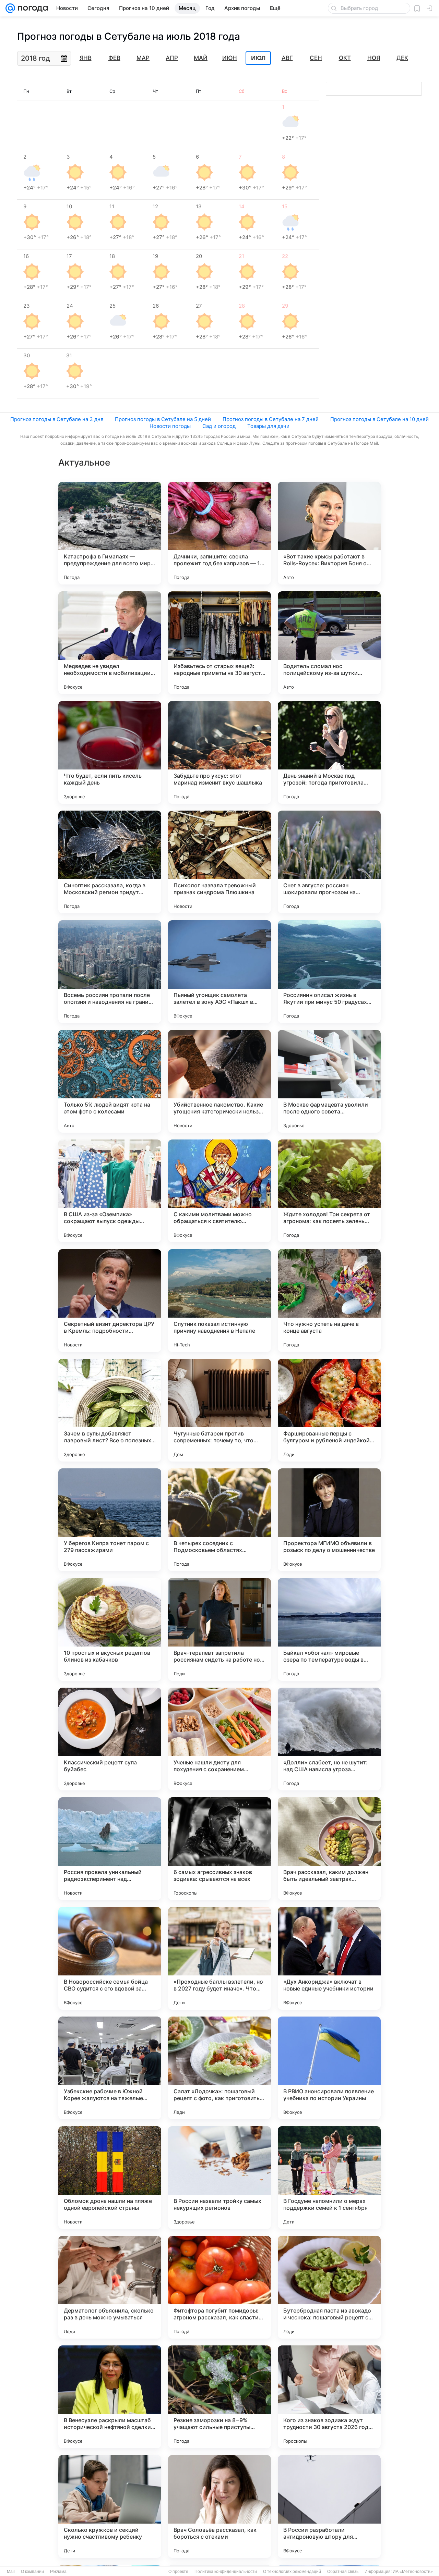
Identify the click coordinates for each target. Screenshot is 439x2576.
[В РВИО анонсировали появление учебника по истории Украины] (329, 2068)
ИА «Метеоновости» (413, 2572)
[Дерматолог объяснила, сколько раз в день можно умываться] (110, 2287)
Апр (172, 58)
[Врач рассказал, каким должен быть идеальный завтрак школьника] (329, 1849)
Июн (230, 58)
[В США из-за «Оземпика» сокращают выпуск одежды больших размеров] (110, 1191)
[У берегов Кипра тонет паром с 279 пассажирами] (110, 1520)
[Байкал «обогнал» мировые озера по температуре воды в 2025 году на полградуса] (329, 1629)
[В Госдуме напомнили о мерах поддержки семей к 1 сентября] (329, 2178)
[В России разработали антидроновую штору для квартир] (329, 2506)
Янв (86, 58)
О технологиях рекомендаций (292, 2572)
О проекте (178, 2572)
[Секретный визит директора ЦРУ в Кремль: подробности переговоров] (110, 1301)
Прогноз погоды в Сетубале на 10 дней (379, 419)
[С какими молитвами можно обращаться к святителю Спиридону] (219, 1191)
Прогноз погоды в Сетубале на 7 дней (271, 419)
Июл (258, 58)
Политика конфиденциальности (226, 2572)
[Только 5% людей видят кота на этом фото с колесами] (110, 1081)
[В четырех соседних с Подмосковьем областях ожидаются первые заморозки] (219, 1520)
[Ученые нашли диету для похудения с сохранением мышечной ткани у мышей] (219, 1739)
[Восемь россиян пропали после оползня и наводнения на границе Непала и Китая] (110, 972)
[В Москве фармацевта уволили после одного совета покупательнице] (329, 1081)
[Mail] (10, 8)
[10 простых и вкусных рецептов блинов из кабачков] (110, 1629)
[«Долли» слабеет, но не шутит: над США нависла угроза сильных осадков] (329, 1739)
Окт (345, 58)
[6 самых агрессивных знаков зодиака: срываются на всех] (219, 1849)
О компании (32, 2572)
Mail (11, 2572)
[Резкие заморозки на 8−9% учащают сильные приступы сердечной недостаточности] (219, 2397)
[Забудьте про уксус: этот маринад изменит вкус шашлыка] (219, 752)
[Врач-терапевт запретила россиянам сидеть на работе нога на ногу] (219, 1629)
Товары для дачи (268, 426)
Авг (287, 58)
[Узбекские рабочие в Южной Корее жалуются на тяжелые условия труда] (110, 2068)
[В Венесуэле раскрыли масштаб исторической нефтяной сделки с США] (110, 2397)
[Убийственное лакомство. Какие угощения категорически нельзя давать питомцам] (219, 1081)
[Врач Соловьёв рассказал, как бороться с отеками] (219, 2506)
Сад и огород (219, 426)
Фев (114, 58)
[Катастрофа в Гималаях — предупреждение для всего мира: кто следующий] (110, 533)
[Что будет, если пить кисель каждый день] (110, 752)
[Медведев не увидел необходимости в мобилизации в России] (110, 643)
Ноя (374, 58)
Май (201, 58)
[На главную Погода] (32, 8)
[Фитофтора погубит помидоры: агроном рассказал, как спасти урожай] (219, 2287)
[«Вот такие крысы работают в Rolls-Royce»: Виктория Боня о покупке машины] (329, 533)
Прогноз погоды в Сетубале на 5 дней (163, 419)
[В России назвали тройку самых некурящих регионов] (219, 2178)
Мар (143, 58)
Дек (402, 58)
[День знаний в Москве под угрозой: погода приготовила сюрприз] (329, 752)
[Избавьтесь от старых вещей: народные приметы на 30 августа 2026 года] (219, 643)
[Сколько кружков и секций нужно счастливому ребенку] (110, 2506)
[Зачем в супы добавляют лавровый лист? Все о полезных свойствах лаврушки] (110, 1410)
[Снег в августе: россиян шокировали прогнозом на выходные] (329, 862)
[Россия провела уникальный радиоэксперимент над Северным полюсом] (110, 1849)
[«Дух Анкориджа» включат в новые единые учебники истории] (329, 1958)
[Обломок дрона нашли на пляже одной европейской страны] (110, 2178)
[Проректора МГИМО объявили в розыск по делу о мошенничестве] (329, 1520)
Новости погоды (170, 426)
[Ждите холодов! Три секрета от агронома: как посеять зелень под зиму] (329, 1191)
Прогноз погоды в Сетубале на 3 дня (57, 419)
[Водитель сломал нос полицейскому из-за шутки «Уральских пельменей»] (329, 643)
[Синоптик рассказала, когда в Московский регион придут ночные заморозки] (110, 862)
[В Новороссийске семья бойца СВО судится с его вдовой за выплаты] (110, 1958)
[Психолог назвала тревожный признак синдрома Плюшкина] (219, 862)
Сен (316, 58)
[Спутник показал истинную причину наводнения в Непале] (219, 1301)
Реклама (58, 2572)
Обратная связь (343, 2572)
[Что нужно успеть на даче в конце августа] (329, 1301)
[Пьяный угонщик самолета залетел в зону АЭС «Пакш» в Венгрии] (219, 972)
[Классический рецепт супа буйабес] (110, 1739)
